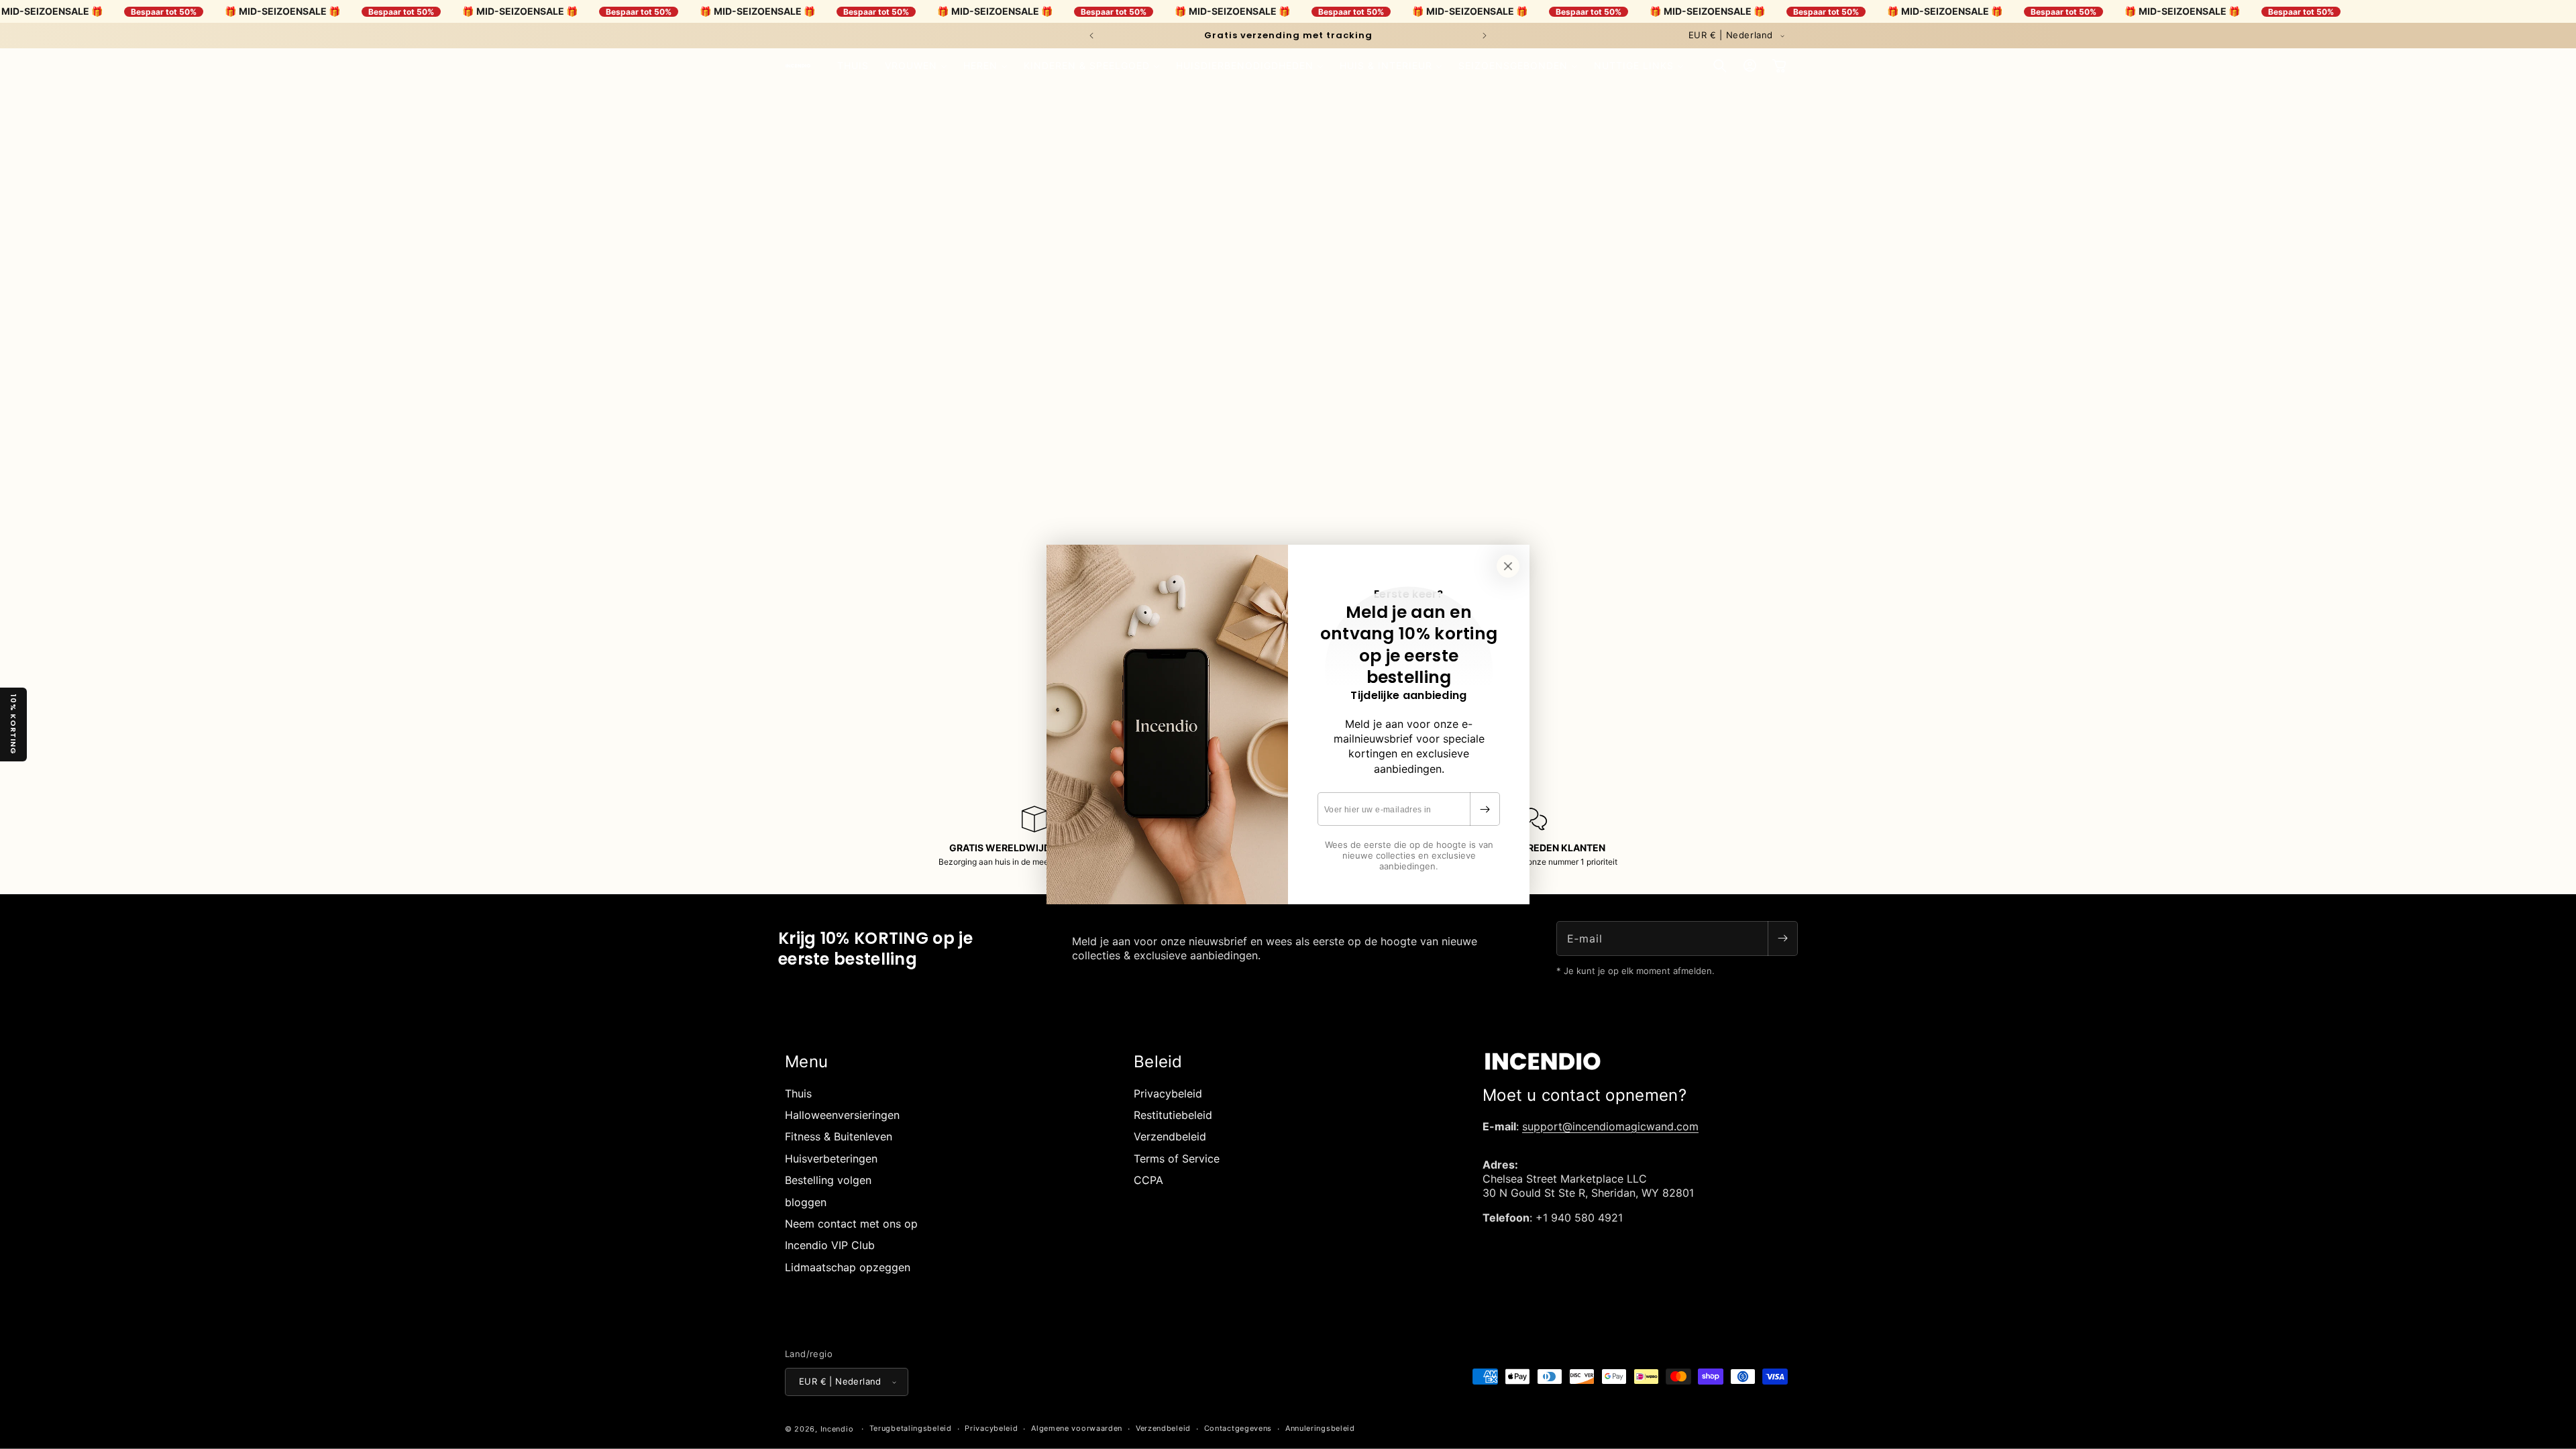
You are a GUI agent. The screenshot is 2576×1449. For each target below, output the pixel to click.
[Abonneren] (1485, 809)
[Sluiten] (1508, 566)
